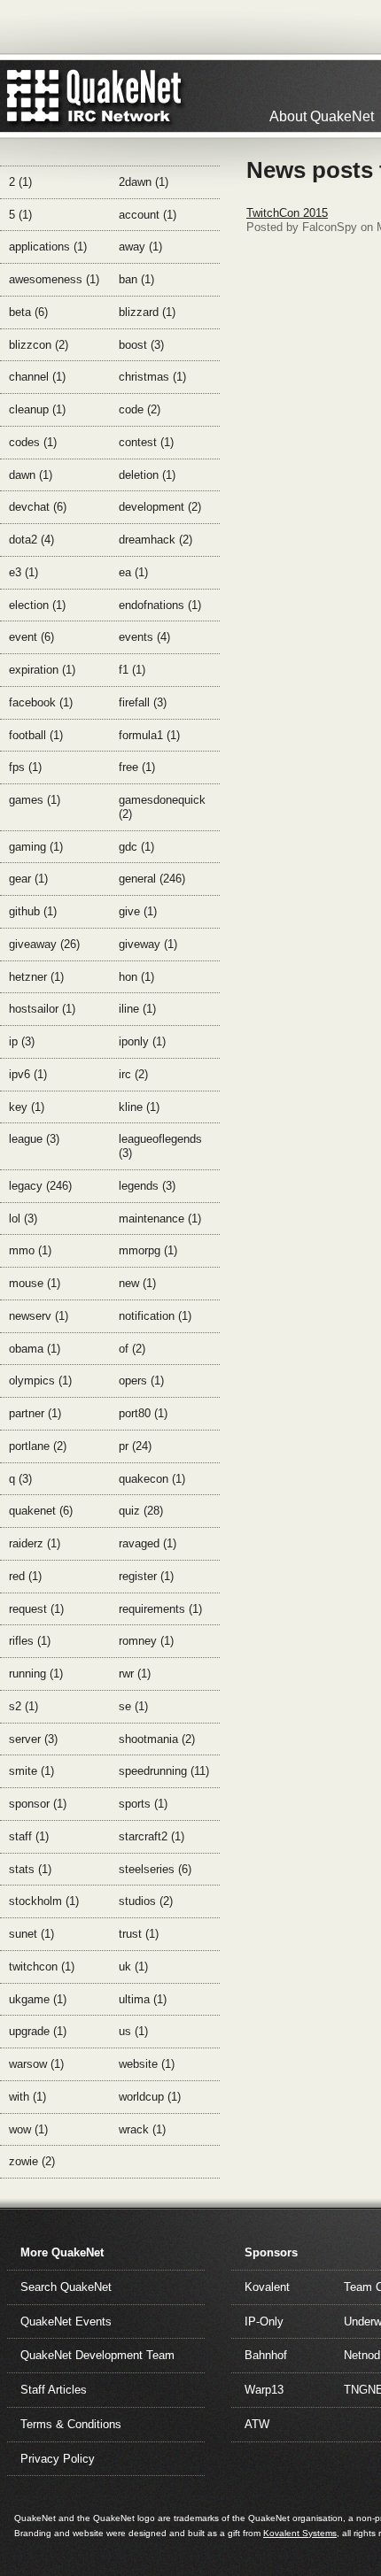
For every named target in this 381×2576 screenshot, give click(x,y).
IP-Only (264, 2321)
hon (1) (136, 977)
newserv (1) (39, 1316)
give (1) (138, 911)
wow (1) (28, 2129)
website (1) (147, 2064)
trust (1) (139, 1934)
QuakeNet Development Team (97, 2355)
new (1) (137, 1283)
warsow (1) (36, 2064)
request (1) (36, 1609)
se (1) (133, 1706)
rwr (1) (135, 1674)
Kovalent (267, 2287)
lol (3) (23, 1219)
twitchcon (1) (42, 1967)
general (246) (152, 879)
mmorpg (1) (148, 1250)
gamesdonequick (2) (162, 807)
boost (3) (141, 345)
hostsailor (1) (42, 1009)
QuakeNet (33, 96)
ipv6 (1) (28, 1074)
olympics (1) (40, 1381)
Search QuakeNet (66, 2287)
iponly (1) (142, 1041)
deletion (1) (147, 475)
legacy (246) (40, 1186)
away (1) (140, 247)
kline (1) (139, 1107)
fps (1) (25, 767)
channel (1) (37, 377)
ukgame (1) (38, 1999)
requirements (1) (160, 1609)
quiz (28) (141, 1511)
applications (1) (48, 247)
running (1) (36, 1674)
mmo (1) (30, 1250)
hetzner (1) (36, 977)
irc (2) (133, 1074)
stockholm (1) (44, 1901)
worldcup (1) (150, 2097)
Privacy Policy (58, 2459)
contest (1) (146, 442)
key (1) (27, 1107)
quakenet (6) (41, 1511)
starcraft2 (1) (152, 1836)
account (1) (148, 215)
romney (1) (146, 1641)
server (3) (33, 1739)
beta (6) (28, 312)
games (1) (35, 800)
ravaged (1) (148, 1543)
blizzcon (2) (39, 345)
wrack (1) (142, 2129)
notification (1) (155, 1316)
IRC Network (126, 96)
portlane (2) (38, 1446)
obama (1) (35, 1349)
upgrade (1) (38, 2031)
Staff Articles (54, 2390)
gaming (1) (36, 847)
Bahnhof (266, 2355)
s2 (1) (23, 1706)
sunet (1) (31, 1934)
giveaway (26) (44, 944)
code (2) (140, 409)
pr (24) (135, 1446)
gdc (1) (136, 847)
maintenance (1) (160, 1219)
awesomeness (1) (54, 279)
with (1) (27, 2097)
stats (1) (30, 1869)
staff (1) (29, 1836)
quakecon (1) (152, 1479)
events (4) (144, 637)
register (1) (146, 1576)
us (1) (133, 2031)
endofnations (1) (160, 605)
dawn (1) (31, 475)
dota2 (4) (31, 540)
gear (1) (28, 879)
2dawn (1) (144, 182)
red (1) (25, 1576)
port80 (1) (143, 1413)
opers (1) (141, 1381)
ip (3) (22, 1041)
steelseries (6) (155, 1869)
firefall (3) (143, 702)
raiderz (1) (35, 1543)
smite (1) (31, 1771)
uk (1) (133, 1967)
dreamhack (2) (156, 540)
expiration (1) (42, 670)
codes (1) (33, 442)
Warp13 (264, 2390)
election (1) (37, 605)
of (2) (132, 1349)
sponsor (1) (38, 1804)
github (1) (33, 911)
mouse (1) (35, 1283)
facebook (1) (41, 702)
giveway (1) (148, 944)
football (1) (36, 735)
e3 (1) (23, 572)
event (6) (31, 637)
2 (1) (20, 182)
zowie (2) (32, 2161)
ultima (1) (143, 1999)
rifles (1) (30, 1641)
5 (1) (20, 215)
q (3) (20, 1479)
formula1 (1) (149, 735)
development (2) (160, 507)
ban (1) (136, 279)
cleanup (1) (37, 409)
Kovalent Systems (300, 2533)
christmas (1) (152, 377)
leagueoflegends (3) (160, 1146)
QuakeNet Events (66, 2321)
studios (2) (146, 1901)
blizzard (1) (147, 312)
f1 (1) (132, 670)
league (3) (34, 1139)
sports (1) (143, 1804)
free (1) (137, 767)
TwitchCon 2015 (287, 213)
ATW (257, 2424)
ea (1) (133, 572)
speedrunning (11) (164, 1771)
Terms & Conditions (71, 2424)
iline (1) (137, 1009)
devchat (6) (38, 507)
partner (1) (35, 1413)
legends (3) (147, 1186)
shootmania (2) (157, 1739)
